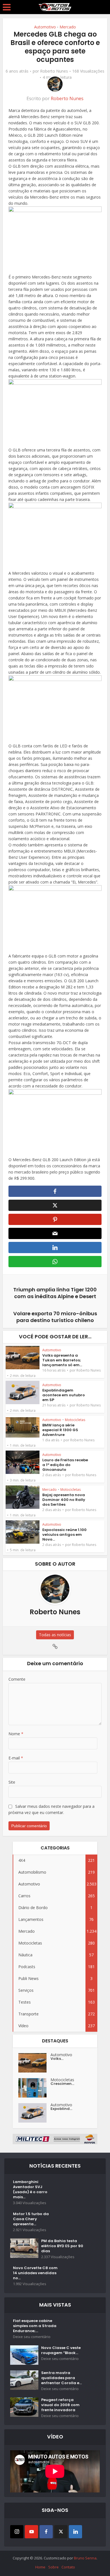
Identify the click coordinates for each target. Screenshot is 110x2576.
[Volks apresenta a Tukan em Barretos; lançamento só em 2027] (34, 2063)
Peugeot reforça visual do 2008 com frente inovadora (60, 2405)
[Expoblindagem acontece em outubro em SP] (34, 2113)
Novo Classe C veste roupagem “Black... (61, 2350)
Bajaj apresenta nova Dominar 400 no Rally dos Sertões (64, 1500)
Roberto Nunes (54, 71)
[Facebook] (46, 2532)
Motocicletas (75, 1420)
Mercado (68, 27)
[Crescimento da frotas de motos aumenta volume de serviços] (34, 2088)
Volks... (57, 2059)
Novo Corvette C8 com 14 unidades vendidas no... (35, 2273)
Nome (16, 1734)
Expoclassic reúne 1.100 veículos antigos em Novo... (64, 1535)
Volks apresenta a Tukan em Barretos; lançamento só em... (62, 1360)
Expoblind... (61, 2109)
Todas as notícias (55, 1635)
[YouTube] (31, 2532)
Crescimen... (62, 2084)
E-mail (16, 1758)
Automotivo (45, 27)
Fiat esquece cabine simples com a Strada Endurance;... (35, 2326)
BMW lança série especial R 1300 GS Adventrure (60, 1430)
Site (12, 1782)
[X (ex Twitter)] (61, 2532)
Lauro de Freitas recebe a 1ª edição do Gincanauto (65, 1465)
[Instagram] (17, 2532)
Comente (17, 1679)
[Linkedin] (75, 2532)
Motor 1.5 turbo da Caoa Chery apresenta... (31, 2219)
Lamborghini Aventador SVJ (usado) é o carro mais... (30, 2190)
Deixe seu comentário (32, 2337)
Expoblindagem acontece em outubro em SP (64, 1395)
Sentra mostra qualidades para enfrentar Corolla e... (61, 2378)
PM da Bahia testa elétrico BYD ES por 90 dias (62, 2246)
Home (40, 2567)
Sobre (53, 2567)
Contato (68, 2567)
